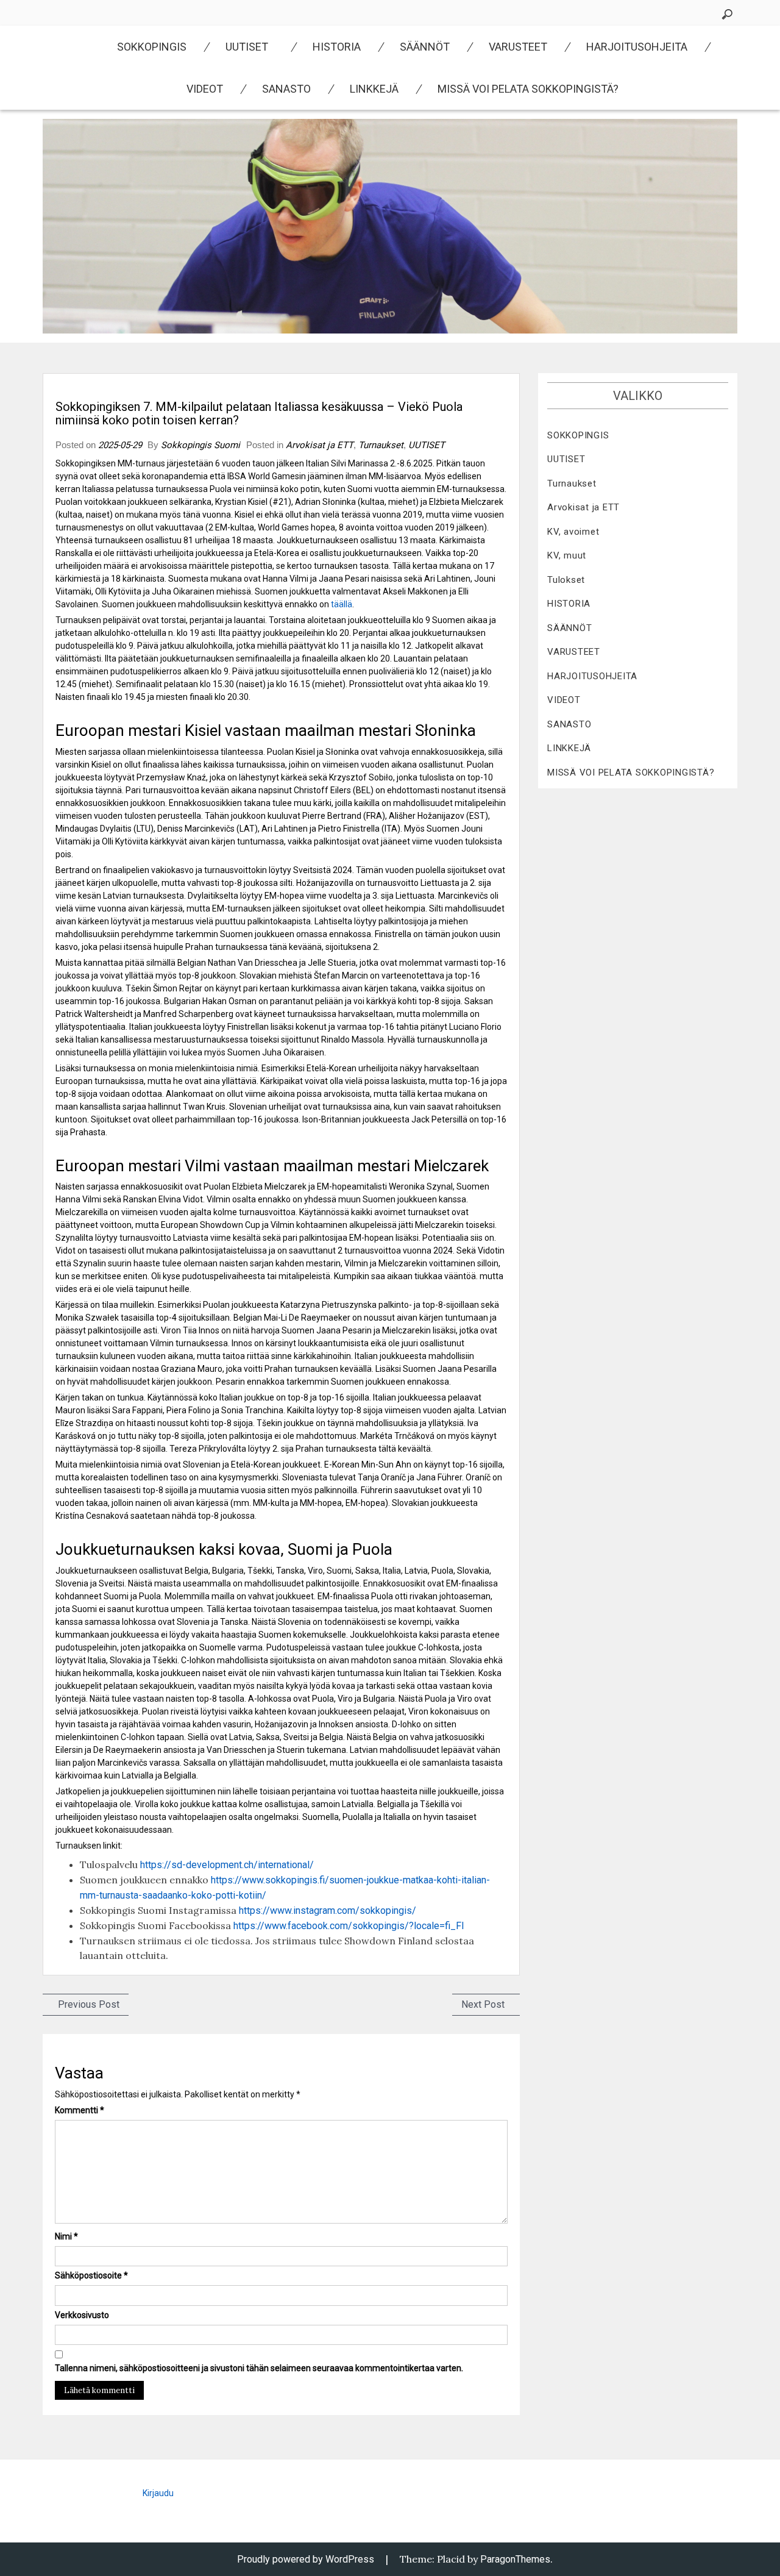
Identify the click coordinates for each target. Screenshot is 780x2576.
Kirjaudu (158, 2493)
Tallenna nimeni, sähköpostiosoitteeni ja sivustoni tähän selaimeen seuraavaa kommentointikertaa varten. (259, 2368)
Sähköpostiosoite (91, 2275)
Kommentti (80, 2110)
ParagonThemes (515, 2559)
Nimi (66, 2236)
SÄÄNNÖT (425, 47)
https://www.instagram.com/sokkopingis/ (328, 1911)
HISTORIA (337, 47)
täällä (342, 604)
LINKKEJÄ (374, 89)
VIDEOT (205, 89)
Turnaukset (381, 445)
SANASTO (286, 89)
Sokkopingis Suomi (200, 445)
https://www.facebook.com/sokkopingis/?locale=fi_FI (349, 1926)
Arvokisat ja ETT (320, 445)
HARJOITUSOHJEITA (637, 47)
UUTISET (247, 47)
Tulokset (566, 580)
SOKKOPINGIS (152, 47)
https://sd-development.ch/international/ (227, 1865)
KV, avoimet (573, 532)
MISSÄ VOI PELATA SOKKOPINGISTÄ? (528, 89)
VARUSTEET (518, 47)
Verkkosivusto (82, 2315)
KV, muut (567, 555)
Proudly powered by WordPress (306, 2559)
